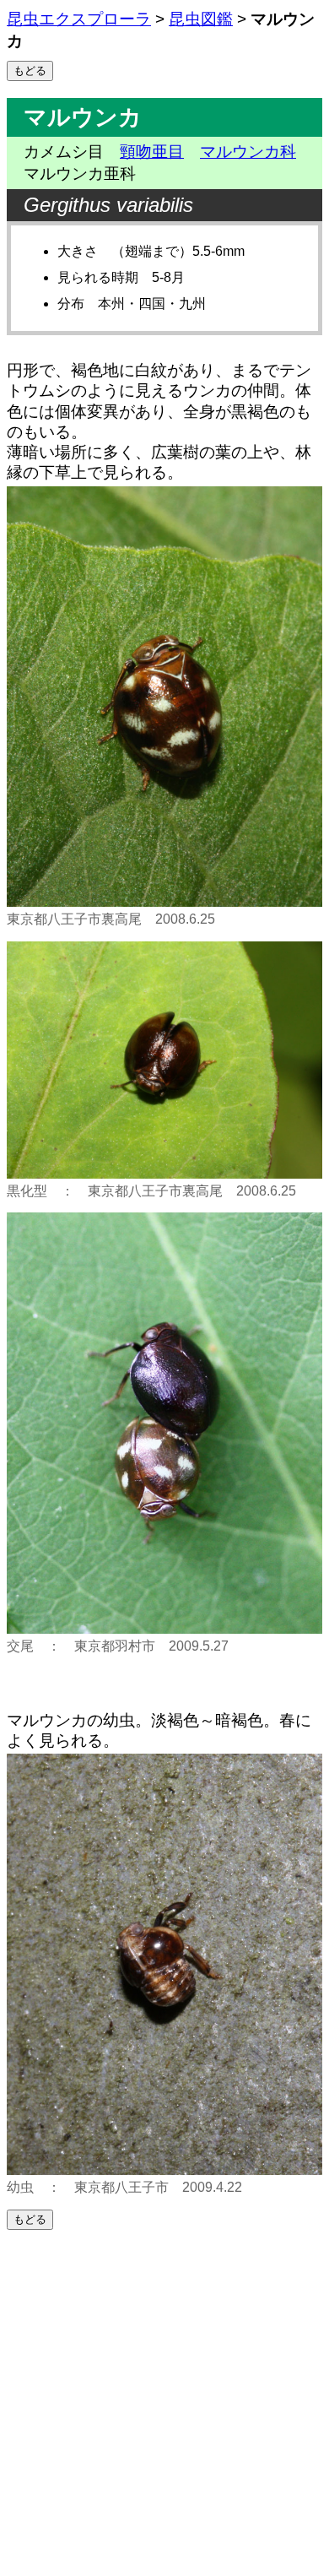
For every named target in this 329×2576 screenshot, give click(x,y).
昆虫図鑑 (201, 19)
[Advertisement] (164, 2403)
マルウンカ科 (248, 152)
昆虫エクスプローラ (79, 19)
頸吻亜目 (152, 152)
